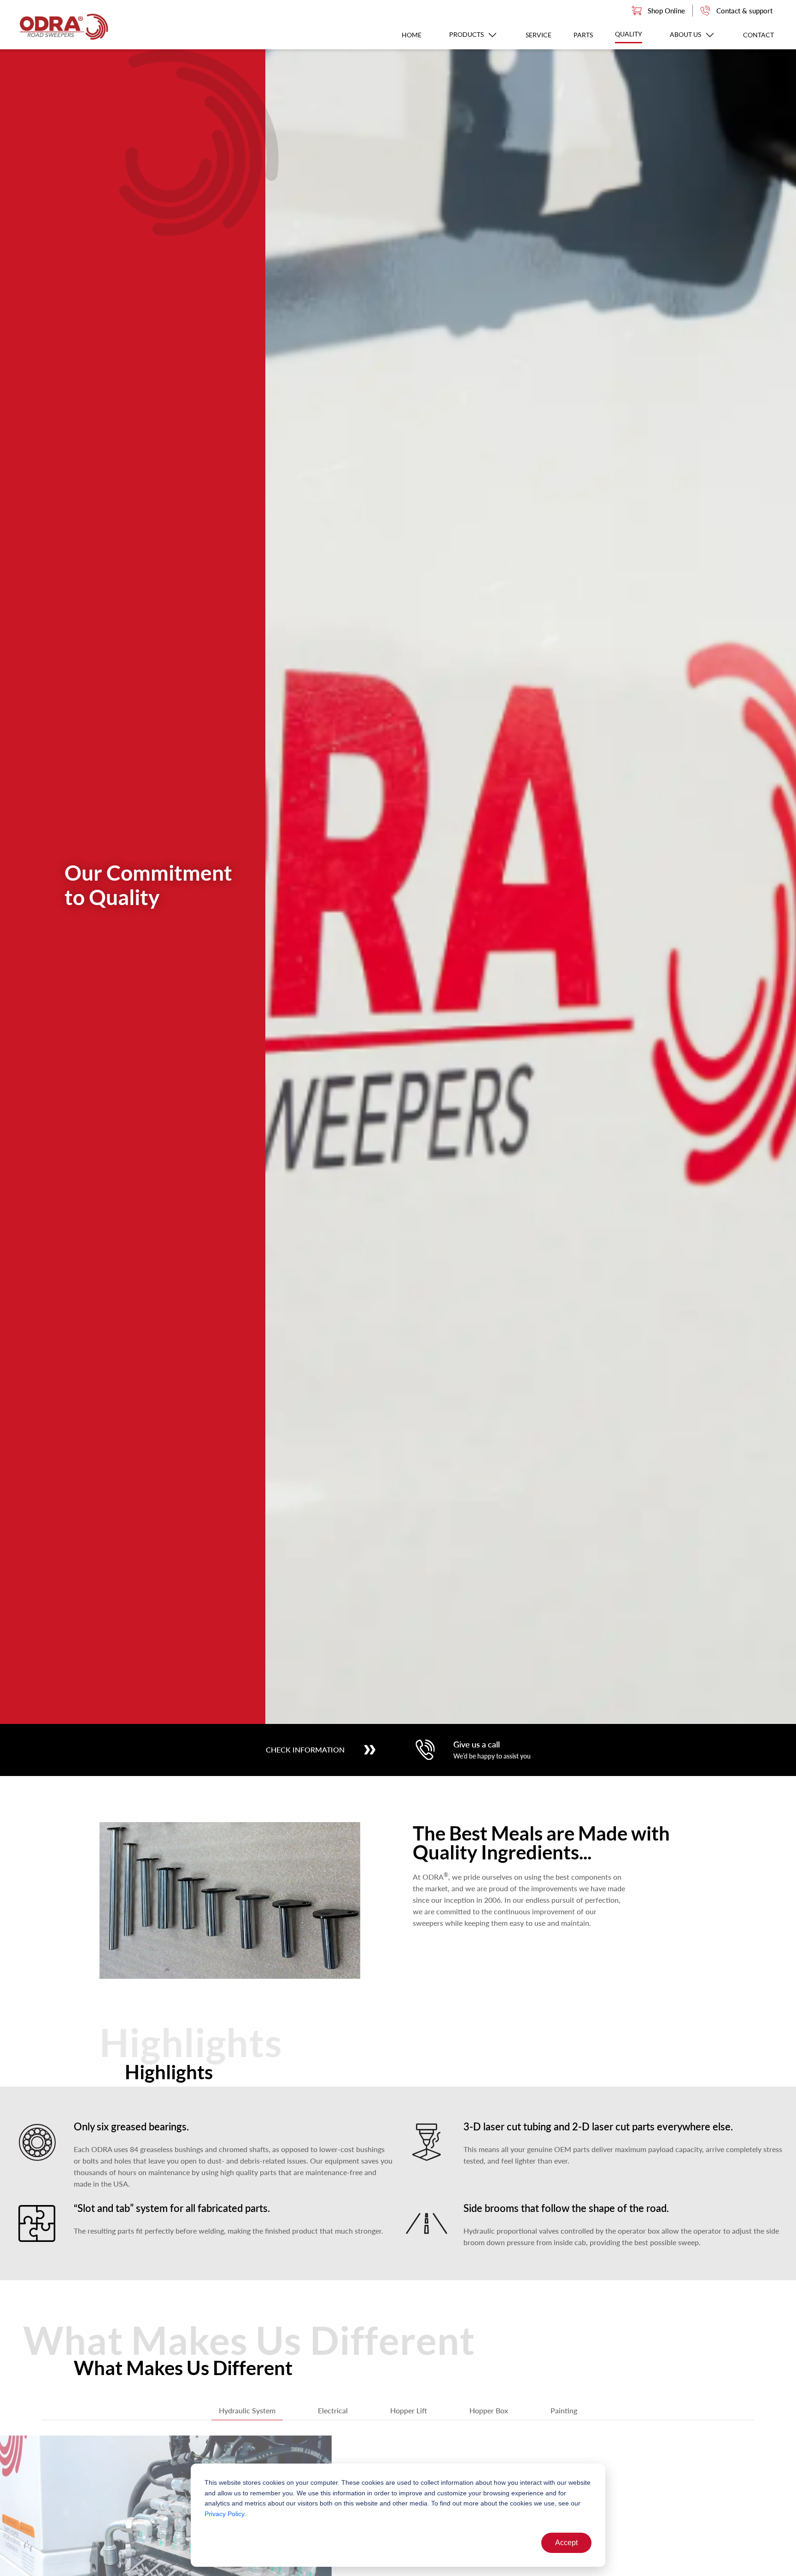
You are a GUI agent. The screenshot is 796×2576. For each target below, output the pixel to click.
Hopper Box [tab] (489, 2410)
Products (467, 34)
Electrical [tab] (333, 2410)
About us (686, 34)
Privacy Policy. (225, 2514)
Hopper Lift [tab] (409, 2410)
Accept (566, 2543)
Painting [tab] (564, 2410)
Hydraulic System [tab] (247, 2410)
